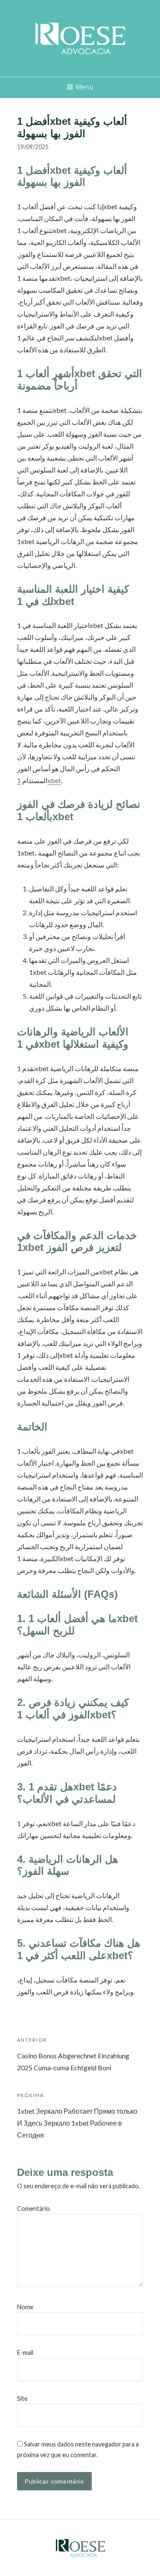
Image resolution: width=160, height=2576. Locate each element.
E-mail (25, 2353)
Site (22, 2399)
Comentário (33, 2209)
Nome (25, 2307)
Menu (85, 87)
